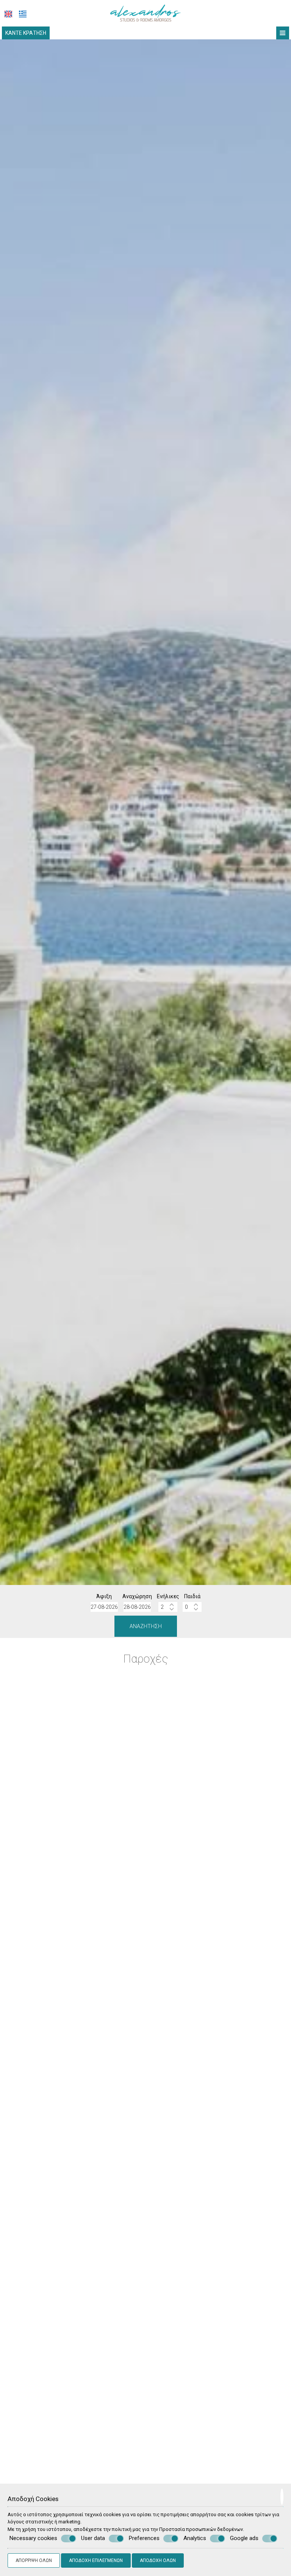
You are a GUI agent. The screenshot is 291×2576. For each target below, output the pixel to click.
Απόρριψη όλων (34, 2560)
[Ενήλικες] (168, 1607)
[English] (8, 14)
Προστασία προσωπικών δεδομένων (201, 2529)
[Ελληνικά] (23, 14)
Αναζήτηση (146, 1626)
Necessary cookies (33, 2538)
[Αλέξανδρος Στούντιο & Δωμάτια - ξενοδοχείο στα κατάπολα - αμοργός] (146, 13)
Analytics (195, 2538)
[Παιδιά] (192, 1607)
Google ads (244, 2538)
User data (93, 2538)
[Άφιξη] (104, 1607)
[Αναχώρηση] (137, 1607)
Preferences (144, 2538)
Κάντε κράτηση (26, 33)
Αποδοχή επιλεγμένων (96, 2560)
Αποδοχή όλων (158, 2560)
